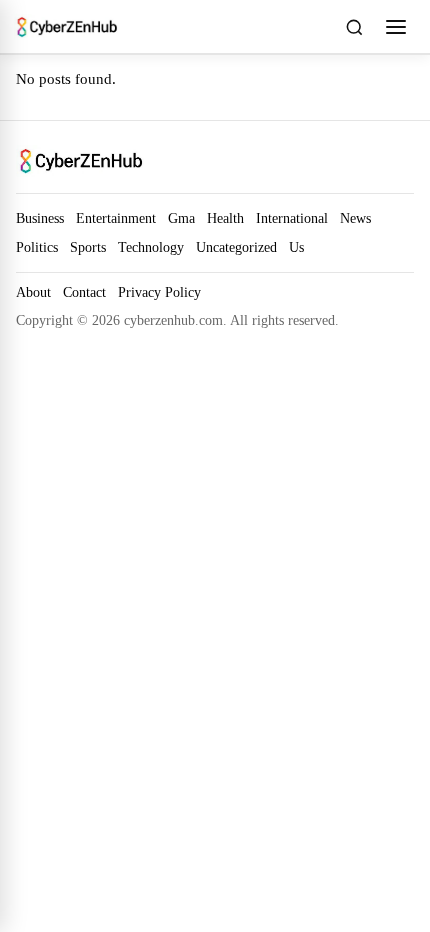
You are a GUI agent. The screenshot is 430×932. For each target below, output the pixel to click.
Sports (88, 247)
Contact (84, 292)
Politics (37, 247)
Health (225, 218)
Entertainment (116, 218)
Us (296, 247)
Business (40, 218)
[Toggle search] (354, 27)
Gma (181, 218)
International (292, 218)
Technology (151, 247)
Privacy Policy (159, 292)
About (33, 292)
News (355, 218)
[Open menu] (396, 27)
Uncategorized (236, 247)
